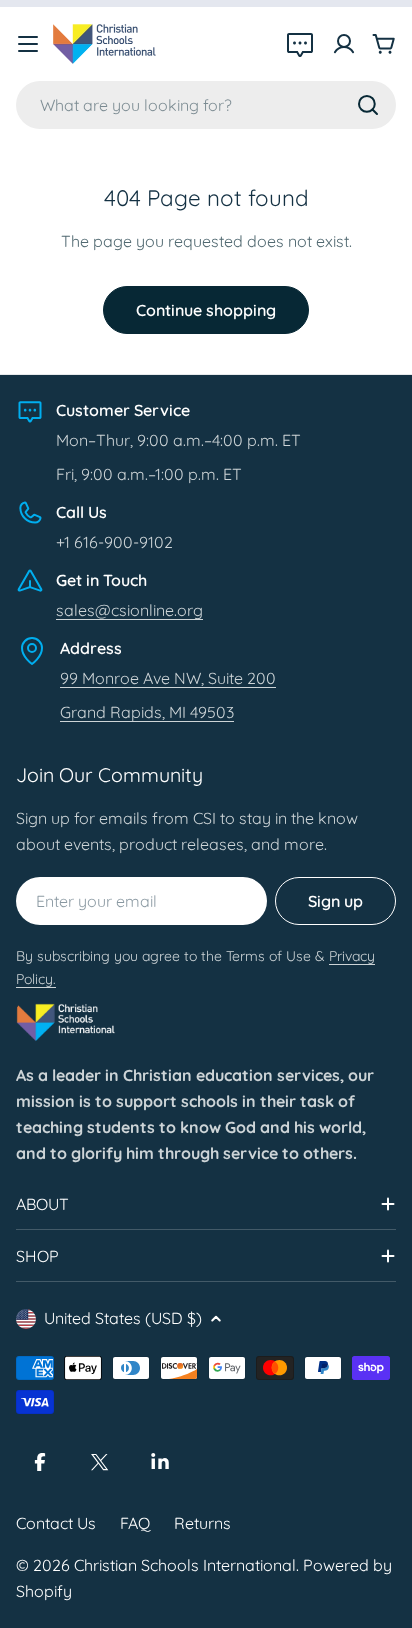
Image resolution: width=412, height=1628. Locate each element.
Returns (202, 1523)
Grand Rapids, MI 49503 (147, 712)
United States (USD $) (123, 1318)
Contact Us (56, 1523)
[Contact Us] (300, 44)
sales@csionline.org (129, 610)
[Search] (368, 105)
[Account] (344, 44)
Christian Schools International (185, 1565)
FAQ (135, 1523)
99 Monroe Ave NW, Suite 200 (168, 678)
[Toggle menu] (28, 44)
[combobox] (206, 105)
